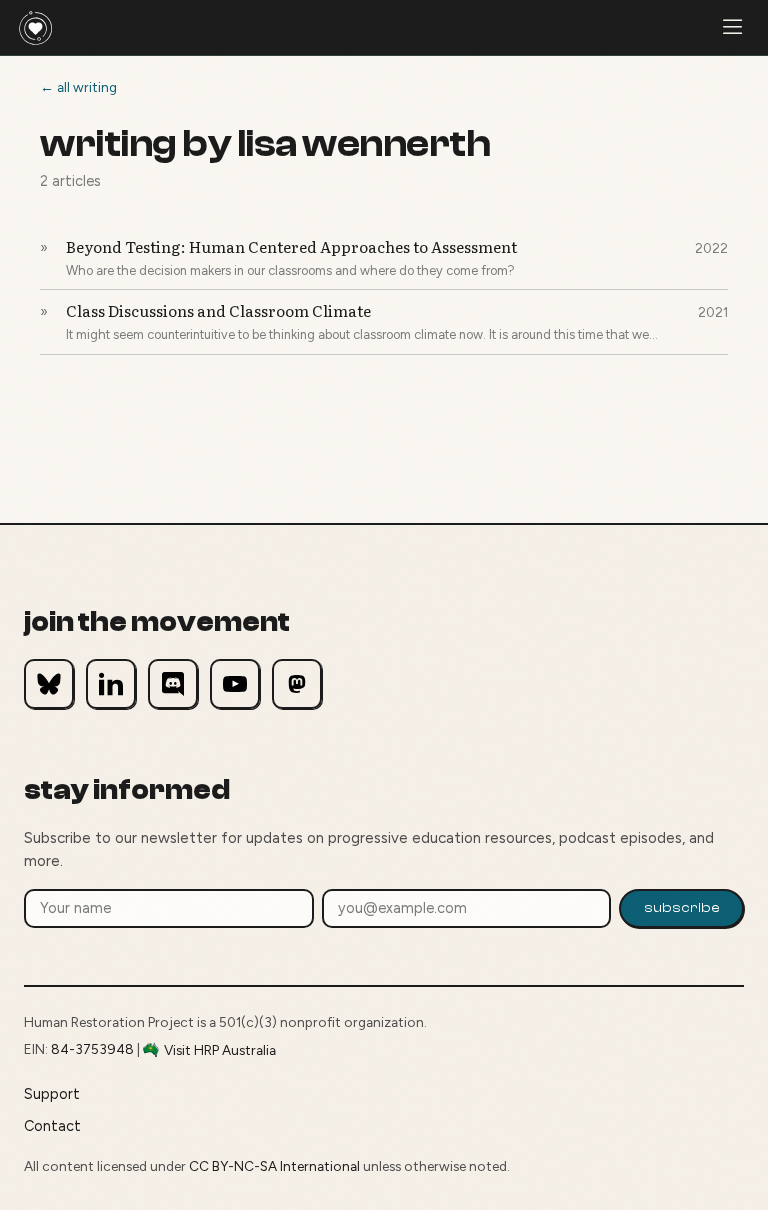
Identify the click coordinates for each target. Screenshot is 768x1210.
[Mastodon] (297, 684)
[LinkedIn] (111, 684)
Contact (52, 1126)
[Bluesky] (49, 684)
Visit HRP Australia (220, 1050)
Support (52, 1094)
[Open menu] (732, 28)
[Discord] (173, 684)
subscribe (682, 907)
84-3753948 (92, 1049)
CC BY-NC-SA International (274, 1166)
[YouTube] (235, 684)
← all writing (78, 87)
